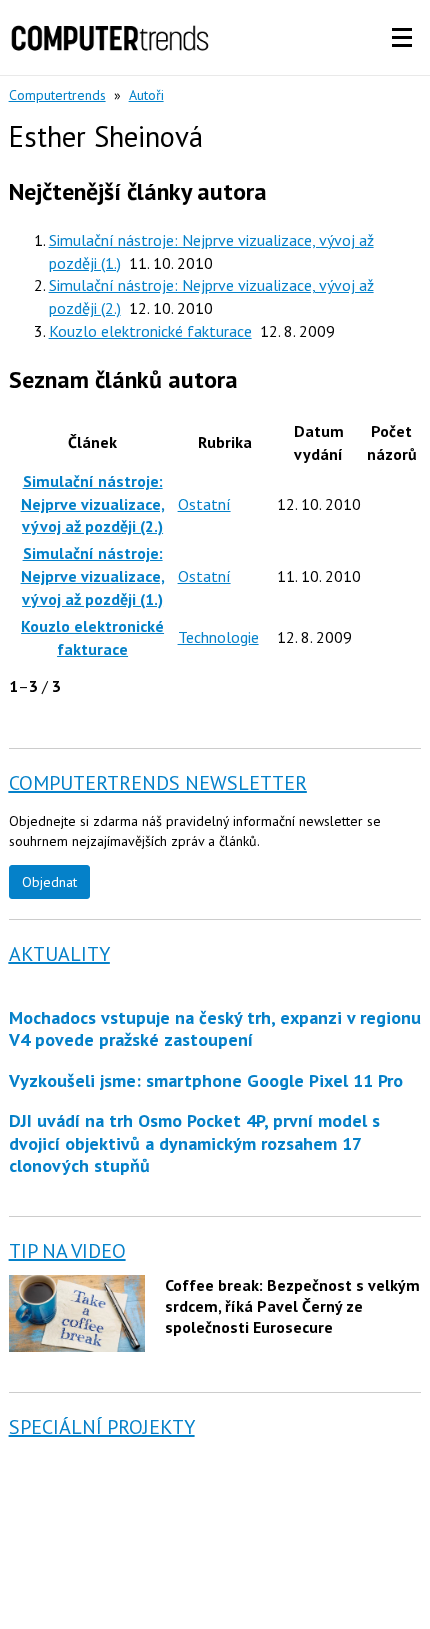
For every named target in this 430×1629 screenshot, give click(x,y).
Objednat (49, 882)
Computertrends (57, 95)
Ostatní (204, 504)
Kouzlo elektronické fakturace (150, 331)
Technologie (218, 637)
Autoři (146, 95)
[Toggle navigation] (402, 38)
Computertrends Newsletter (158, 783)
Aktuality (59, 954)
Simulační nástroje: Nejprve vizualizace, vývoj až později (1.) (93, 576)
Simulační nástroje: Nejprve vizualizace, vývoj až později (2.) (93, 504)
